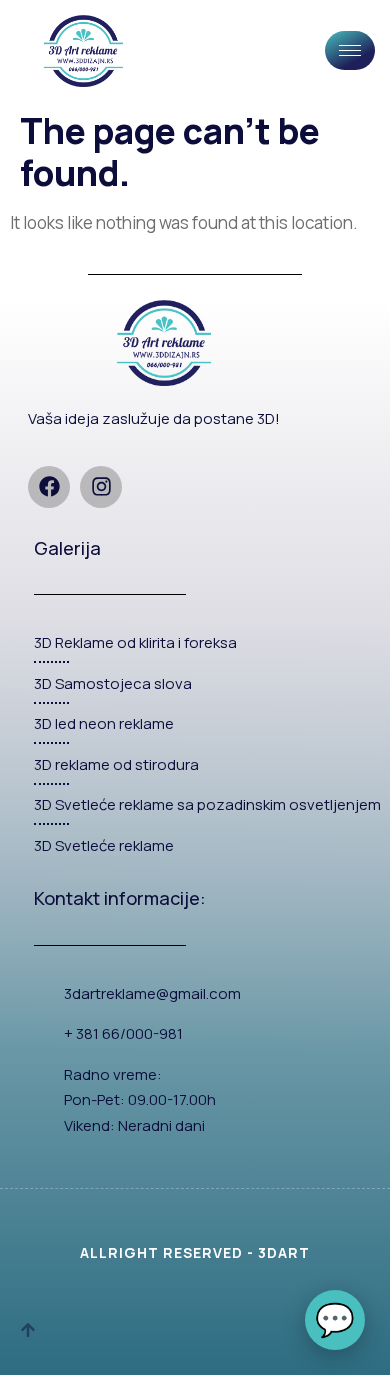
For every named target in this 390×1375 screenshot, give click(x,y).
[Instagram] (101, 487)
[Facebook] (49, 487)
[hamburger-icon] (350, 50)
